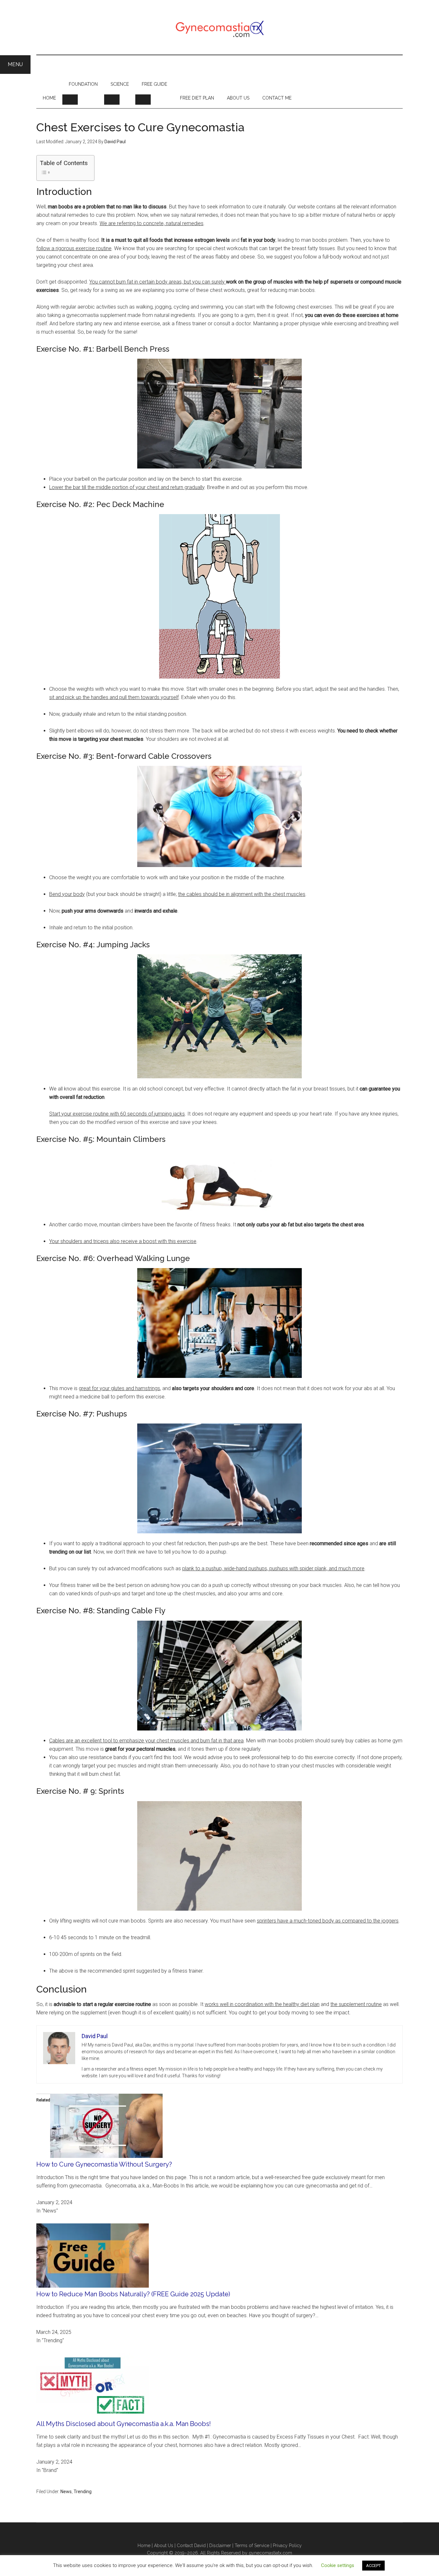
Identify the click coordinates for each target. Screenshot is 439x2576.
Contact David (191, 2545)
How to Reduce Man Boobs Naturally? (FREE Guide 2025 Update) (133, 2294)
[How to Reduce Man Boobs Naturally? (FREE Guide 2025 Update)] (93, 2286)
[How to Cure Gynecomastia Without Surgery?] (106, 2156)
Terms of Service (252, 2545)
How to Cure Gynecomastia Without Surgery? (104, 2164)
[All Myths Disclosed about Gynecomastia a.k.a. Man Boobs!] (93, 2416)
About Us (164, 2545)
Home (144, 2545)
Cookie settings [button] (338, 2565)
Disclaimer (220, 2545)
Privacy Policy (287, 2545)
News (66, 2492)
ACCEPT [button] (373, 2566)
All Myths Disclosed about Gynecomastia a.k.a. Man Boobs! (124, 2424)
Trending (83, 2492)
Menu (15, 64)
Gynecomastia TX (219, 27)
